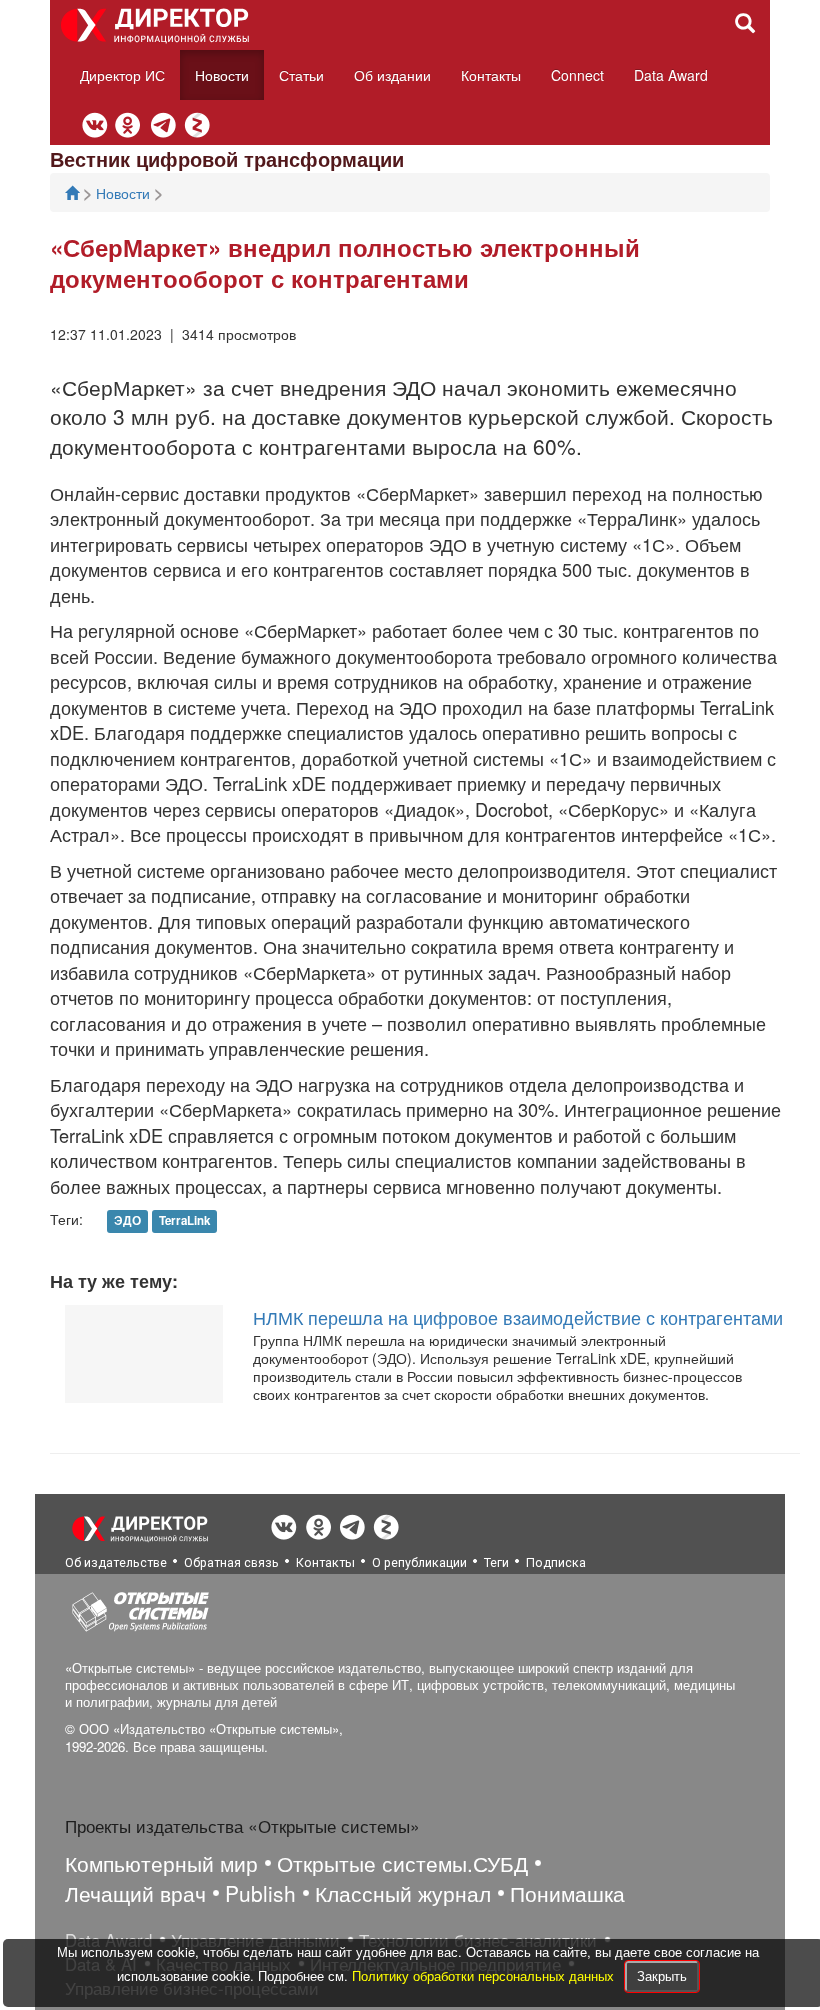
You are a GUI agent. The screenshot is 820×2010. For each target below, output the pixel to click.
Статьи (301, 75)
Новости (222, 75)
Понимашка (567, 1893)
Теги (496, 1562)
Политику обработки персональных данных (485, 1975)
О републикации (419, 1562)
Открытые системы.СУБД (402, 1863)
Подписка (556, 1562)
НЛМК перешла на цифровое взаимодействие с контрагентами (518, 1317)
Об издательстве (116, 1562)
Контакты (491, 75)
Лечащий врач (135, 1893)
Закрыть (662, 1975)
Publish (260, 1893)
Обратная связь (231, 1562)
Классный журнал (403, 1893)
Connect (577, 75)
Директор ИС (122, 75)
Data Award (671, 75)
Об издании (392, 75)
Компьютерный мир (161, 1863)
